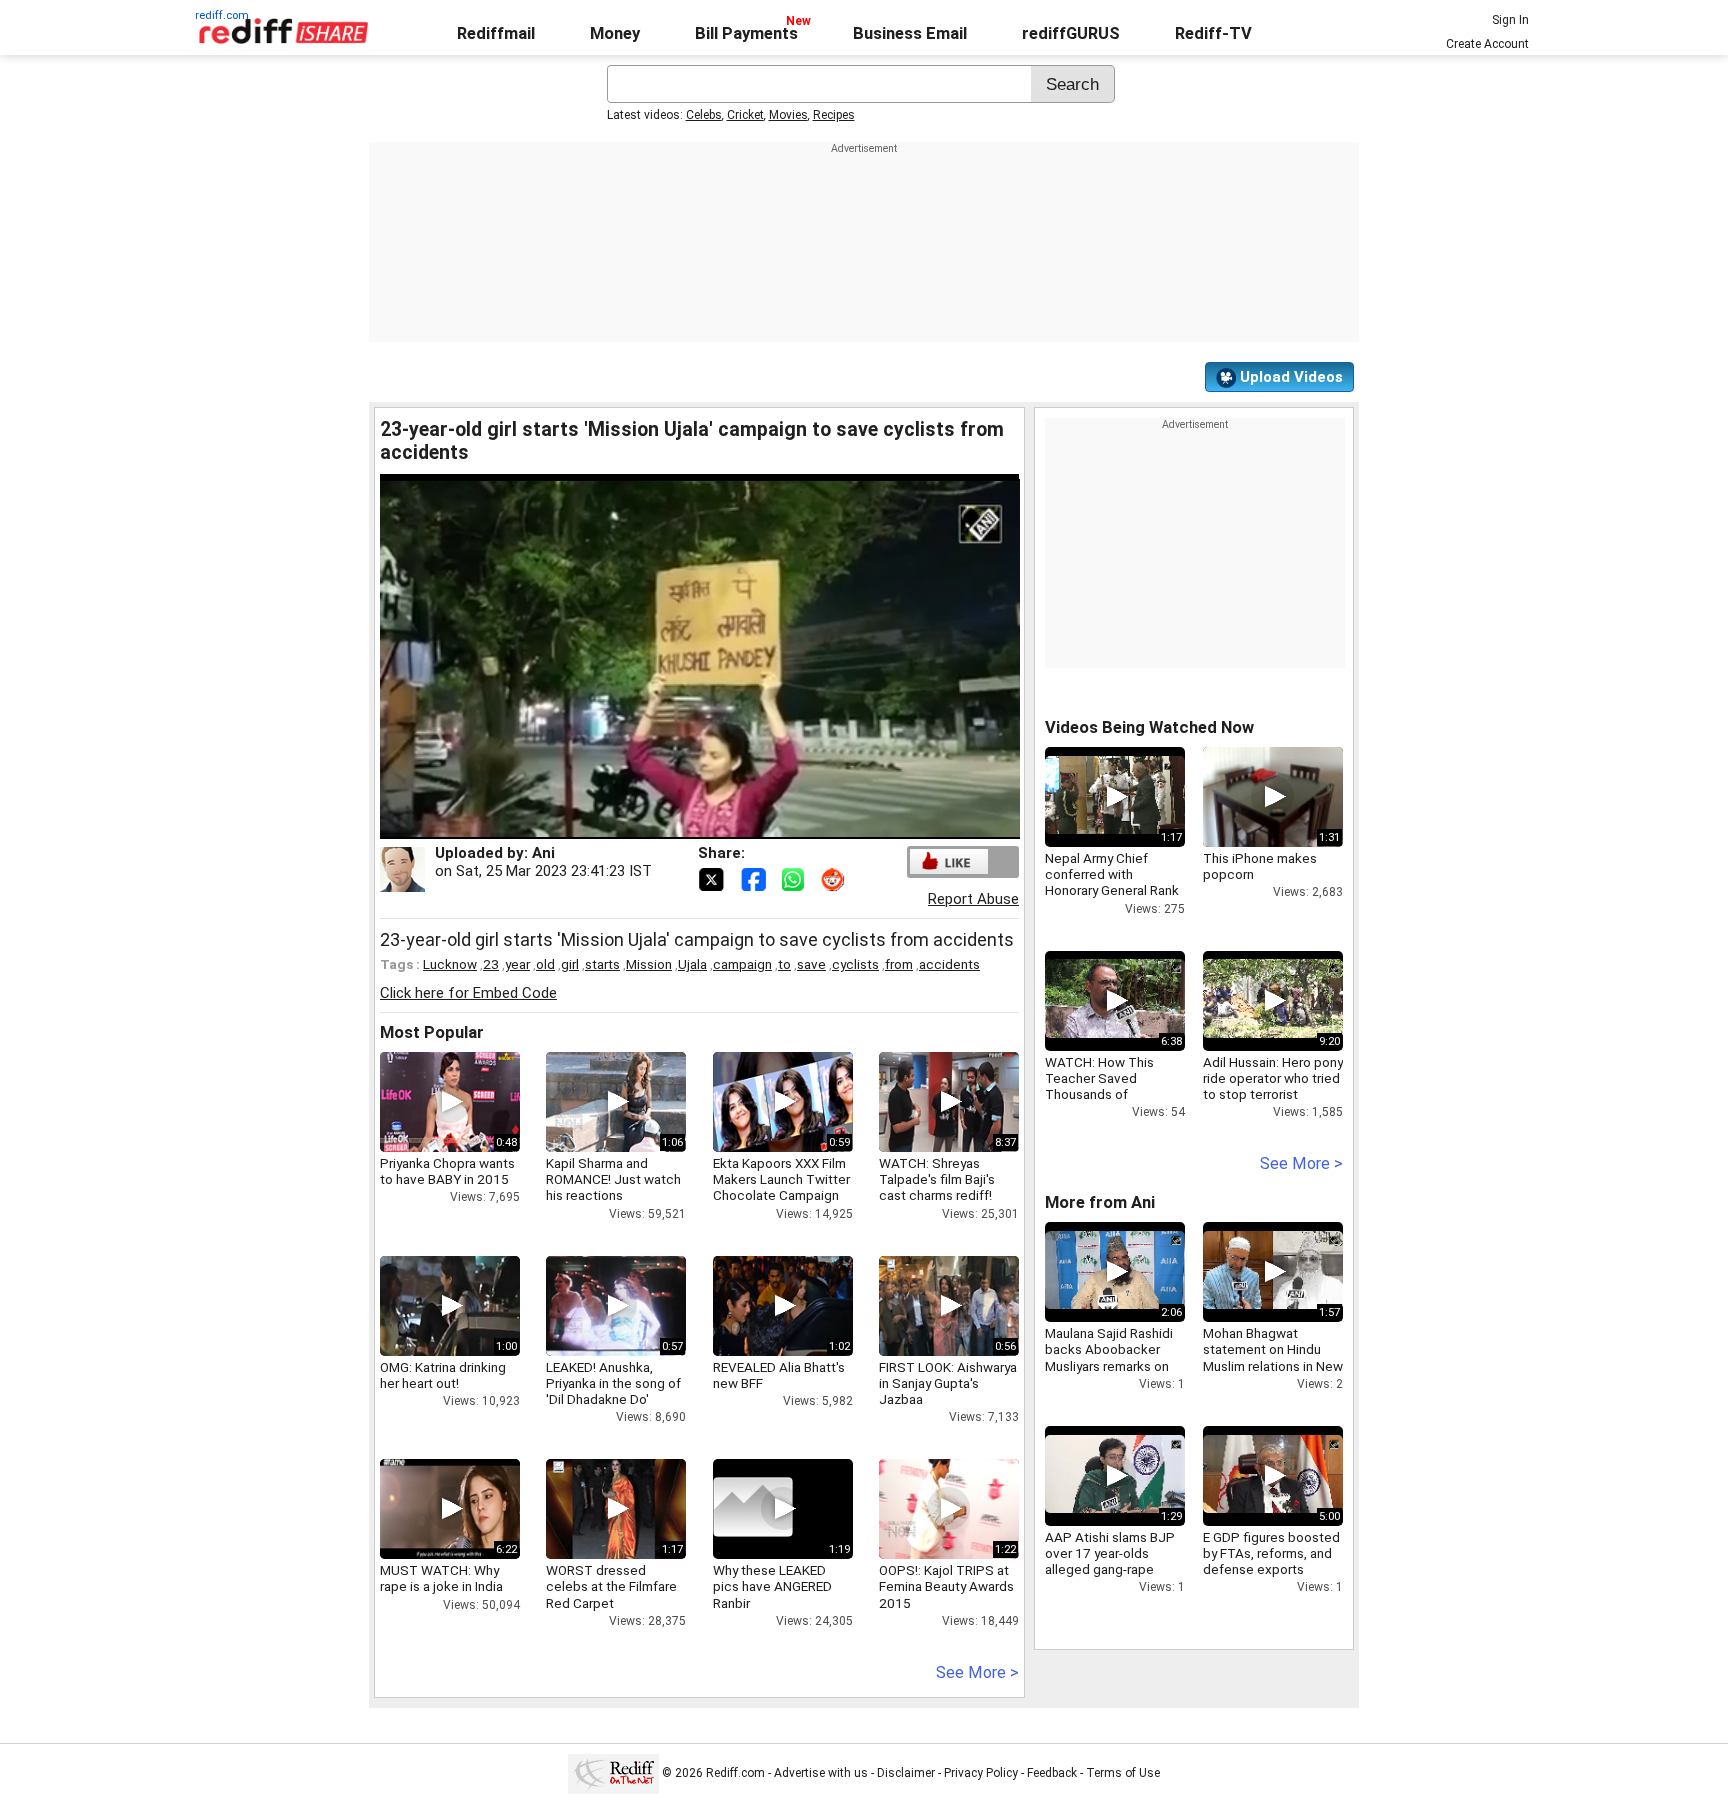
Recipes (834, 115)
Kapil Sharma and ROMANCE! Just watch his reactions (613, 1179)
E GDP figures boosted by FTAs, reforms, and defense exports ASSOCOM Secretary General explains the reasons (1271, 1577)
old (545, 964)
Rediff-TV (1213, 33)
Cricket (745, 115)
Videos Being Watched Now (1149, 727)
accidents (949, 964)
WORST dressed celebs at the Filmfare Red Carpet (611, 1586)
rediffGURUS (1071, 33)
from (899, 964)
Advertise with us (821, 1773)
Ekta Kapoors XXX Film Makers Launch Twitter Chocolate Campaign (781, 1179)
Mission (649, 964)
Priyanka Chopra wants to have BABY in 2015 (447, 1171)
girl (570, 964)
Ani (543, 853)
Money (615, 33)
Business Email (910, 33)
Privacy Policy (981, 1773)
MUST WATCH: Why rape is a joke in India (441, 1578)
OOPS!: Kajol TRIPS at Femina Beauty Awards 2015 (946, 1586)
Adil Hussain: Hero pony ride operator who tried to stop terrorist (1273, 1078)
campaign (742, 964)
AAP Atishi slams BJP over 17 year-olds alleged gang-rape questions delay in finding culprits (1110, 1569)
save (811, 964)
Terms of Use (1123, 1773)
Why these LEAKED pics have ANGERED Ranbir (772, 1586)
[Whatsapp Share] (797, 878)
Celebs (704, 115)
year (517, 964)
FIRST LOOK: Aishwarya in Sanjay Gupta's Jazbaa (948, 1383)
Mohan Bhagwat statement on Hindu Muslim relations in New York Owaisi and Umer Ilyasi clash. (1273, 1365)
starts (602, 964)
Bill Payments (746, 33)
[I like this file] (949, 861)
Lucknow (450, 964)
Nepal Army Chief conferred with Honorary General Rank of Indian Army (1112, 882)
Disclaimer (906, 1773)
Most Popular (432, 1032)
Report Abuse (973, 899)
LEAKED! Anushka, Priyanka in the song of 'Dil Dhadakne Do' (613, 1383)
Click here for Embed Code (468, 993)
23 (491, 964)
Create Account (1487, 44)
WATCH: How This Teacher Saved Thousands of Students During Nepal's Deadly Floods (1111, 1094)
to (784, 964)
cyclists (855, 964)
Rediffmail (496, 33)
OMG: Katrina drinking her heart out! (443, 1375)
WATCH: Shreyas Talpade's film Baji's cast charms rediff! (937, 1179)
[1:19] (753, 1509)
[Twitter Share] (713, 878)
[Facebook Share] (755, 878)
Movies (788, 115)
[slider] (678, 824)
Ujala (692, 964)
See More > (977, 1672)
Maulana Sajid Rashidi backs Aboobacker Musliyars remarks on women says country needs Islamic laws (1109, 1365)
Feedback (1052, 1773)
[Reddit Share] (835, 878)
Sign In (1510, 20)
